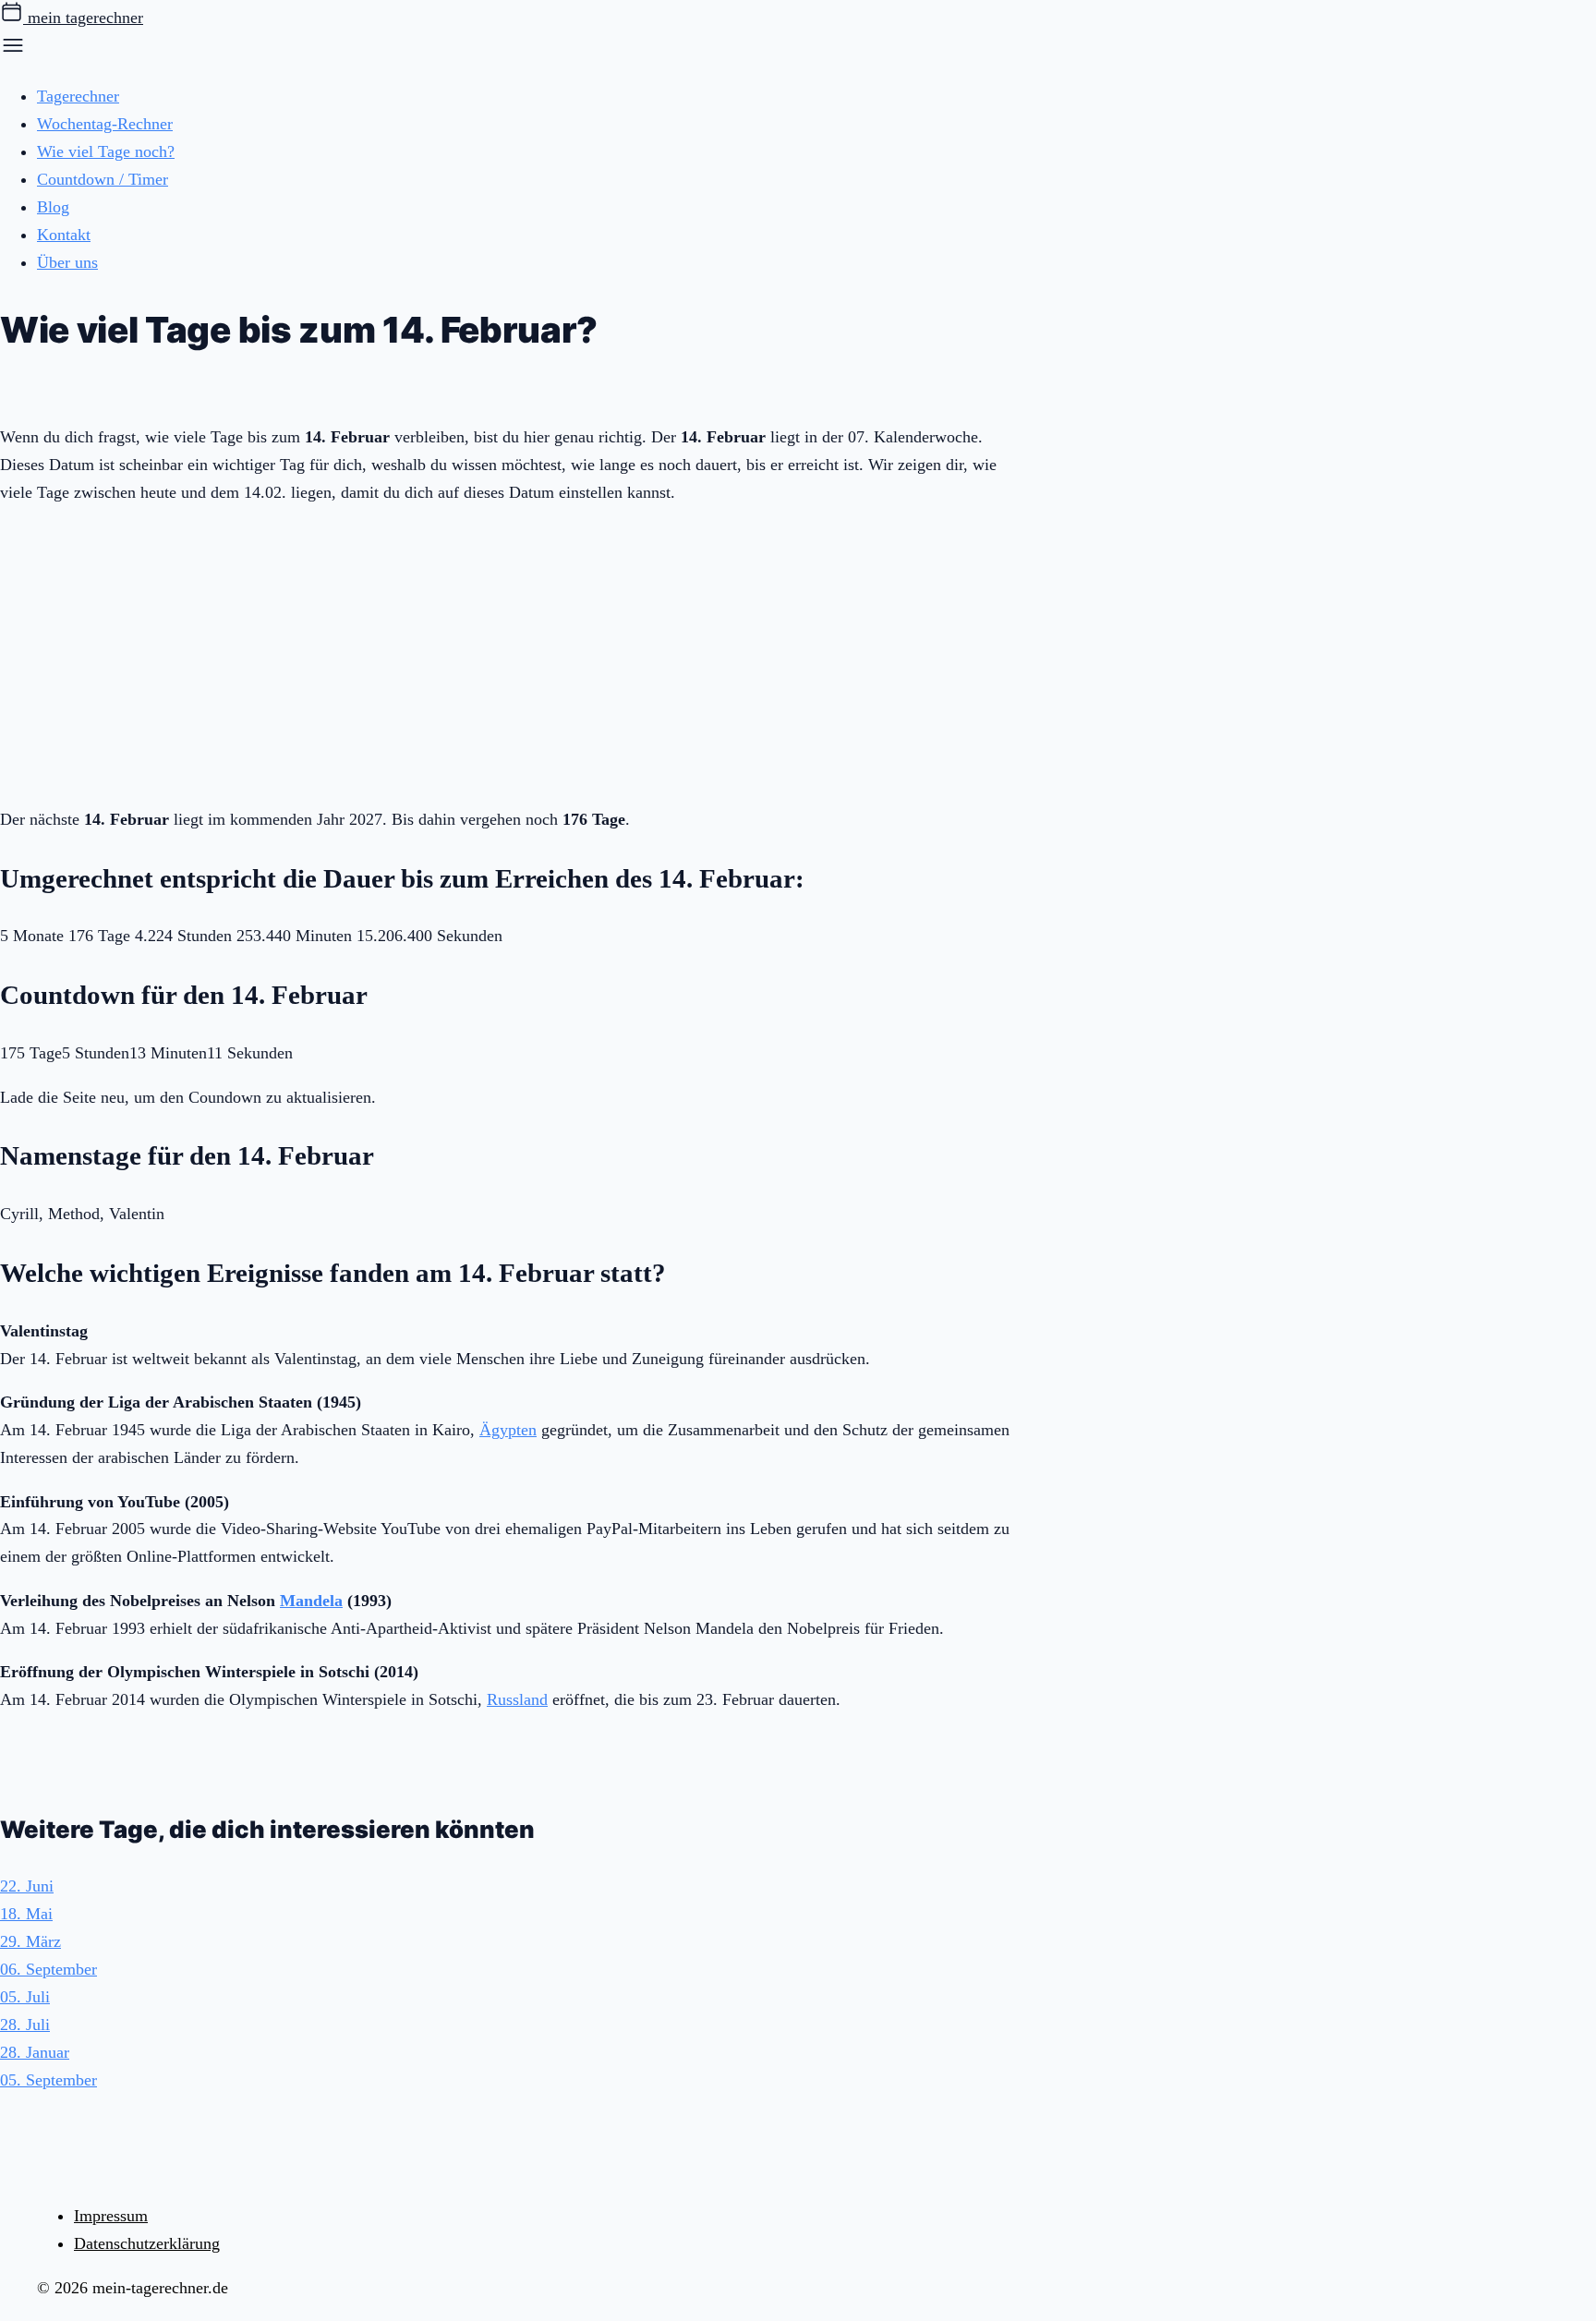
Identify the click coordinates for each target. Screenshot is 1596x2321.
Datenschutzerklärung (147, 2243)
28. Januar (35, 2052)
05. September (48, 2080)
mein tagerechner (83, 18)
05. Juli (25, 1997)
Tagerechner (78, 96)
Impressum (111, 2216)
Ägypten (508, 1430)
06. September (48, 1969)
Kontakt (64, 235)
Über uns (67, 262)
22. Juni (27, 1886)
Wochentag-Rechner (105, 124)
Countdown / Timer (103, 179)
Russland (517, 1699)
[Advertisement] (508, 652)
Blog (53, 207)
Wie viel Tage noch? (106, 151)
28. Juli (25, 2025)
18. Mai (26, 1914)
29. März (30, 1941)
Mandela (311, 1601)
